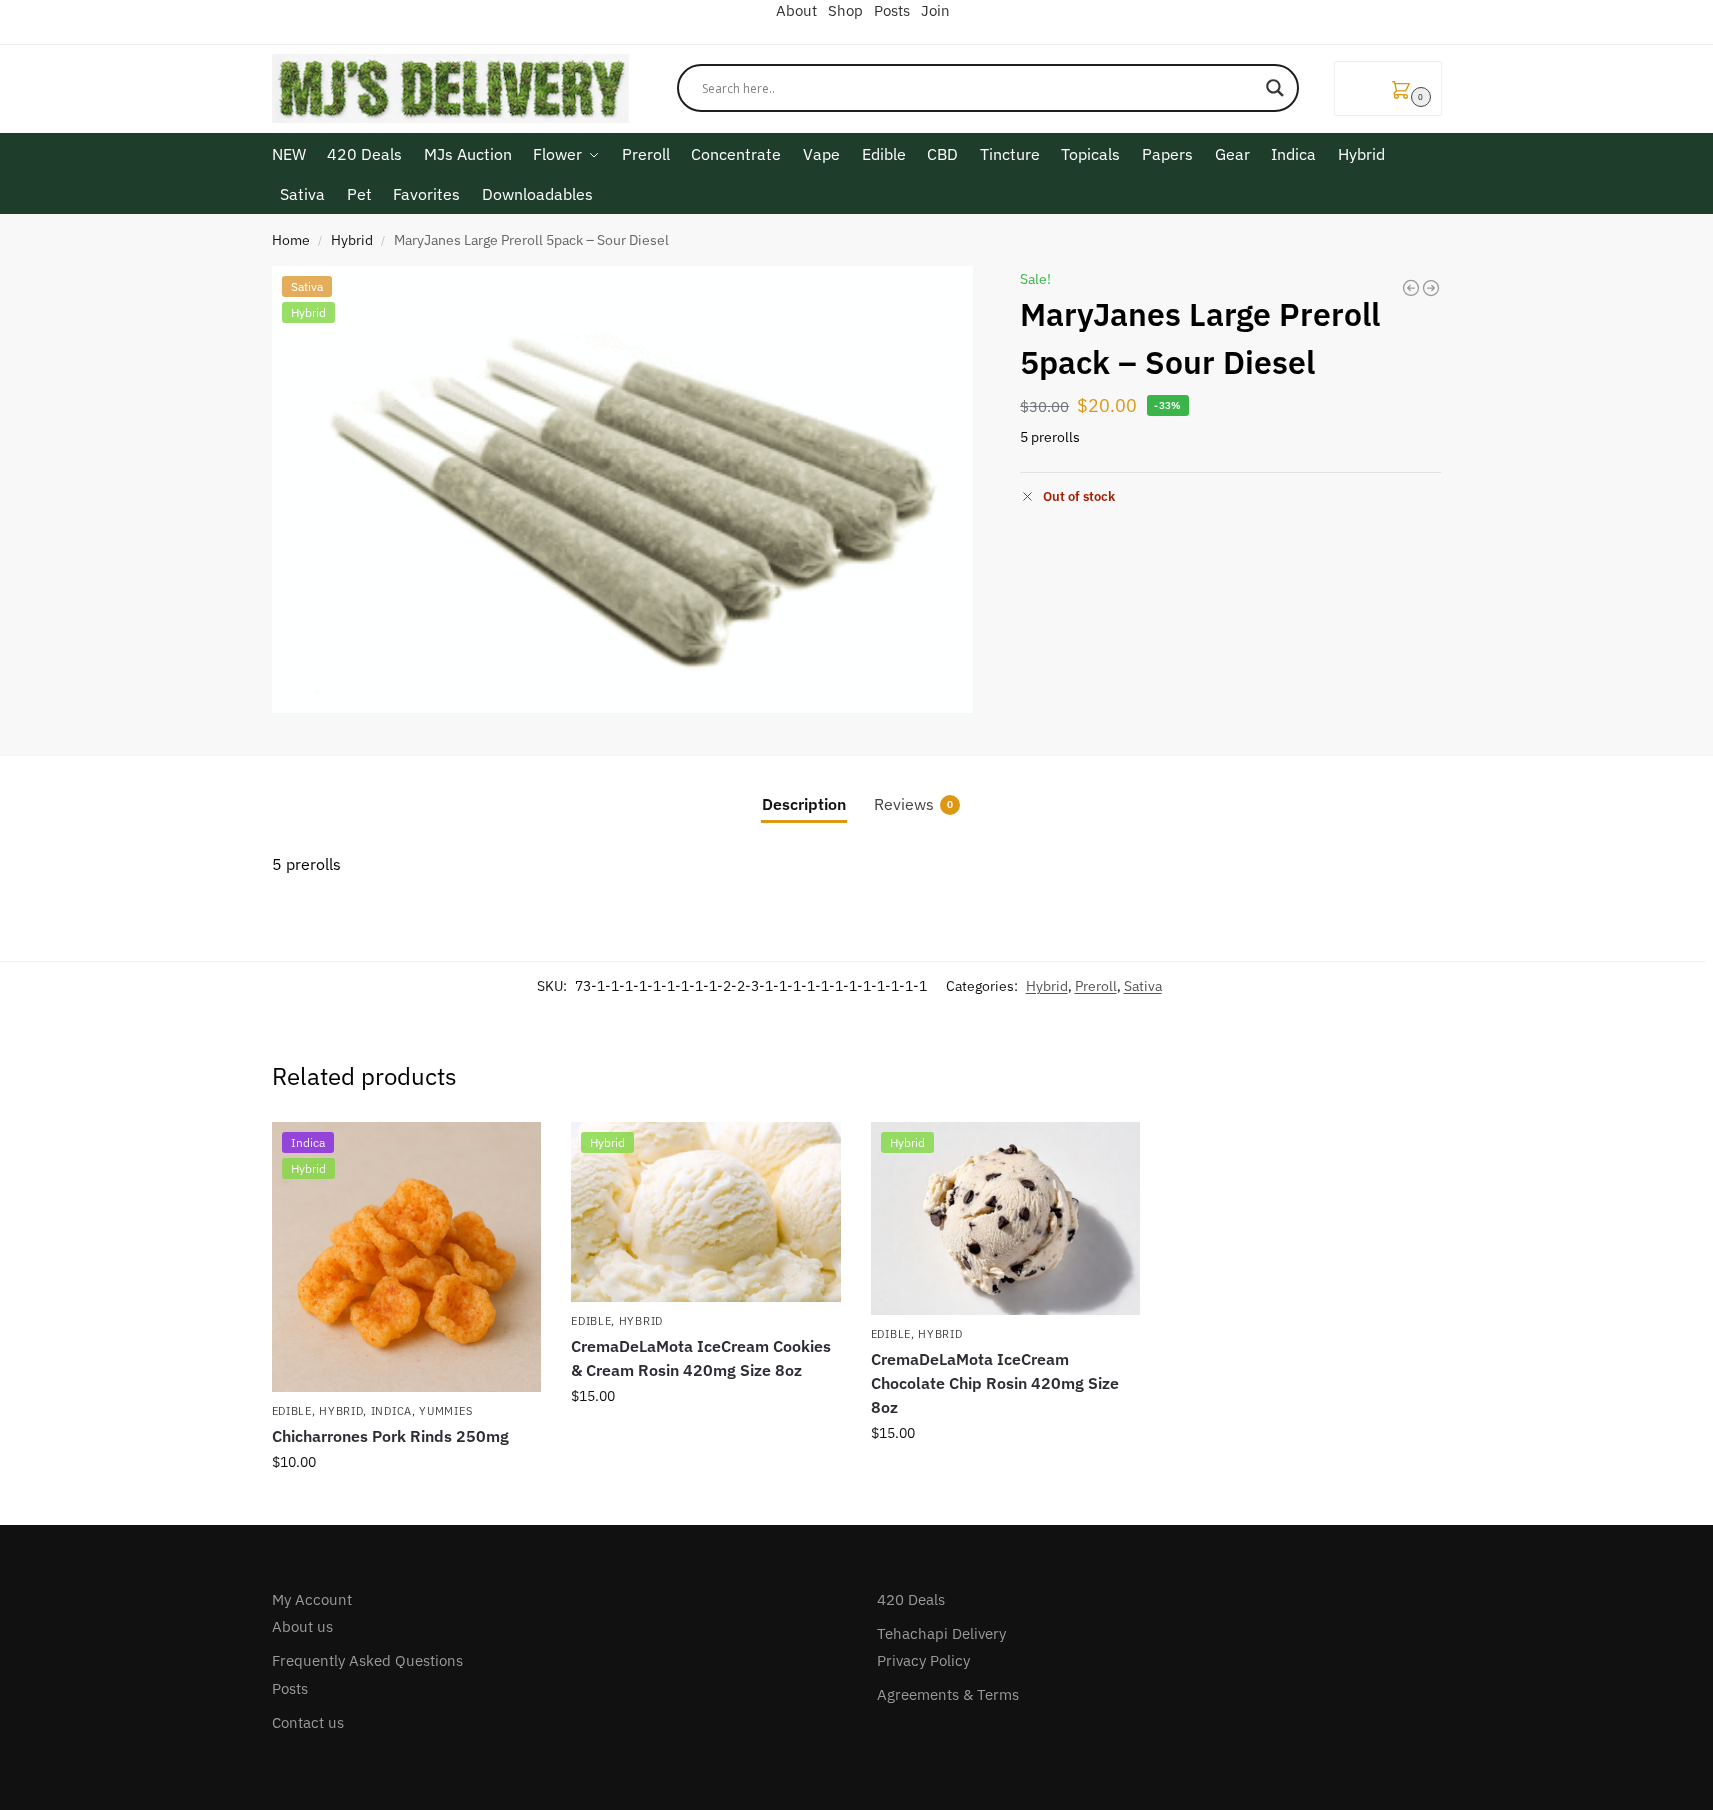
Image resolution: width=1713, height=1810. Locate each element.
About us (302, 1626)
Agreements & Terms (948, 1694)
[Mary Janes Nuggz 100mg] (1431, 288)
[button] (1388, 88)
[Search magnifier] (1275, 88)
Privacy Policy (923, 1660)
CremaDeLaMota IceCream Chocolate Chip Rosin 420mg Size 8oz (995, 1383)
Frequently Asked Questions (367, 1660)
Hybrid (352, 240)
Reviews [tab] (913, 804)
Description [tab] (804, 804)
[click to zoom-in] (623, 489)
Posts (290, 1688)
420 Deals (911, 1599)
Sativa (1143, 986)
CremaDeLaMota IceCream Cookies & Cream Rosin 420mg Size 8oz (701, 1358)
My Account (312, 1599)
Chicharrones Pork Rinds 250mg (390, 1436)
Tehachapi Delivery (941, 1633)
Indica (391, 1411)
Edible (292, 1411)
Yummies (445, 1411)
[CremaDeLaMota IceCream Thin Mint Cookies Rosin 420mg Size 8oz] (1411, 288)
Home (291, 240)
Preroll (1096, 986)
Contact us (308, 1722)
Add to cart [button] (406, 1505)
